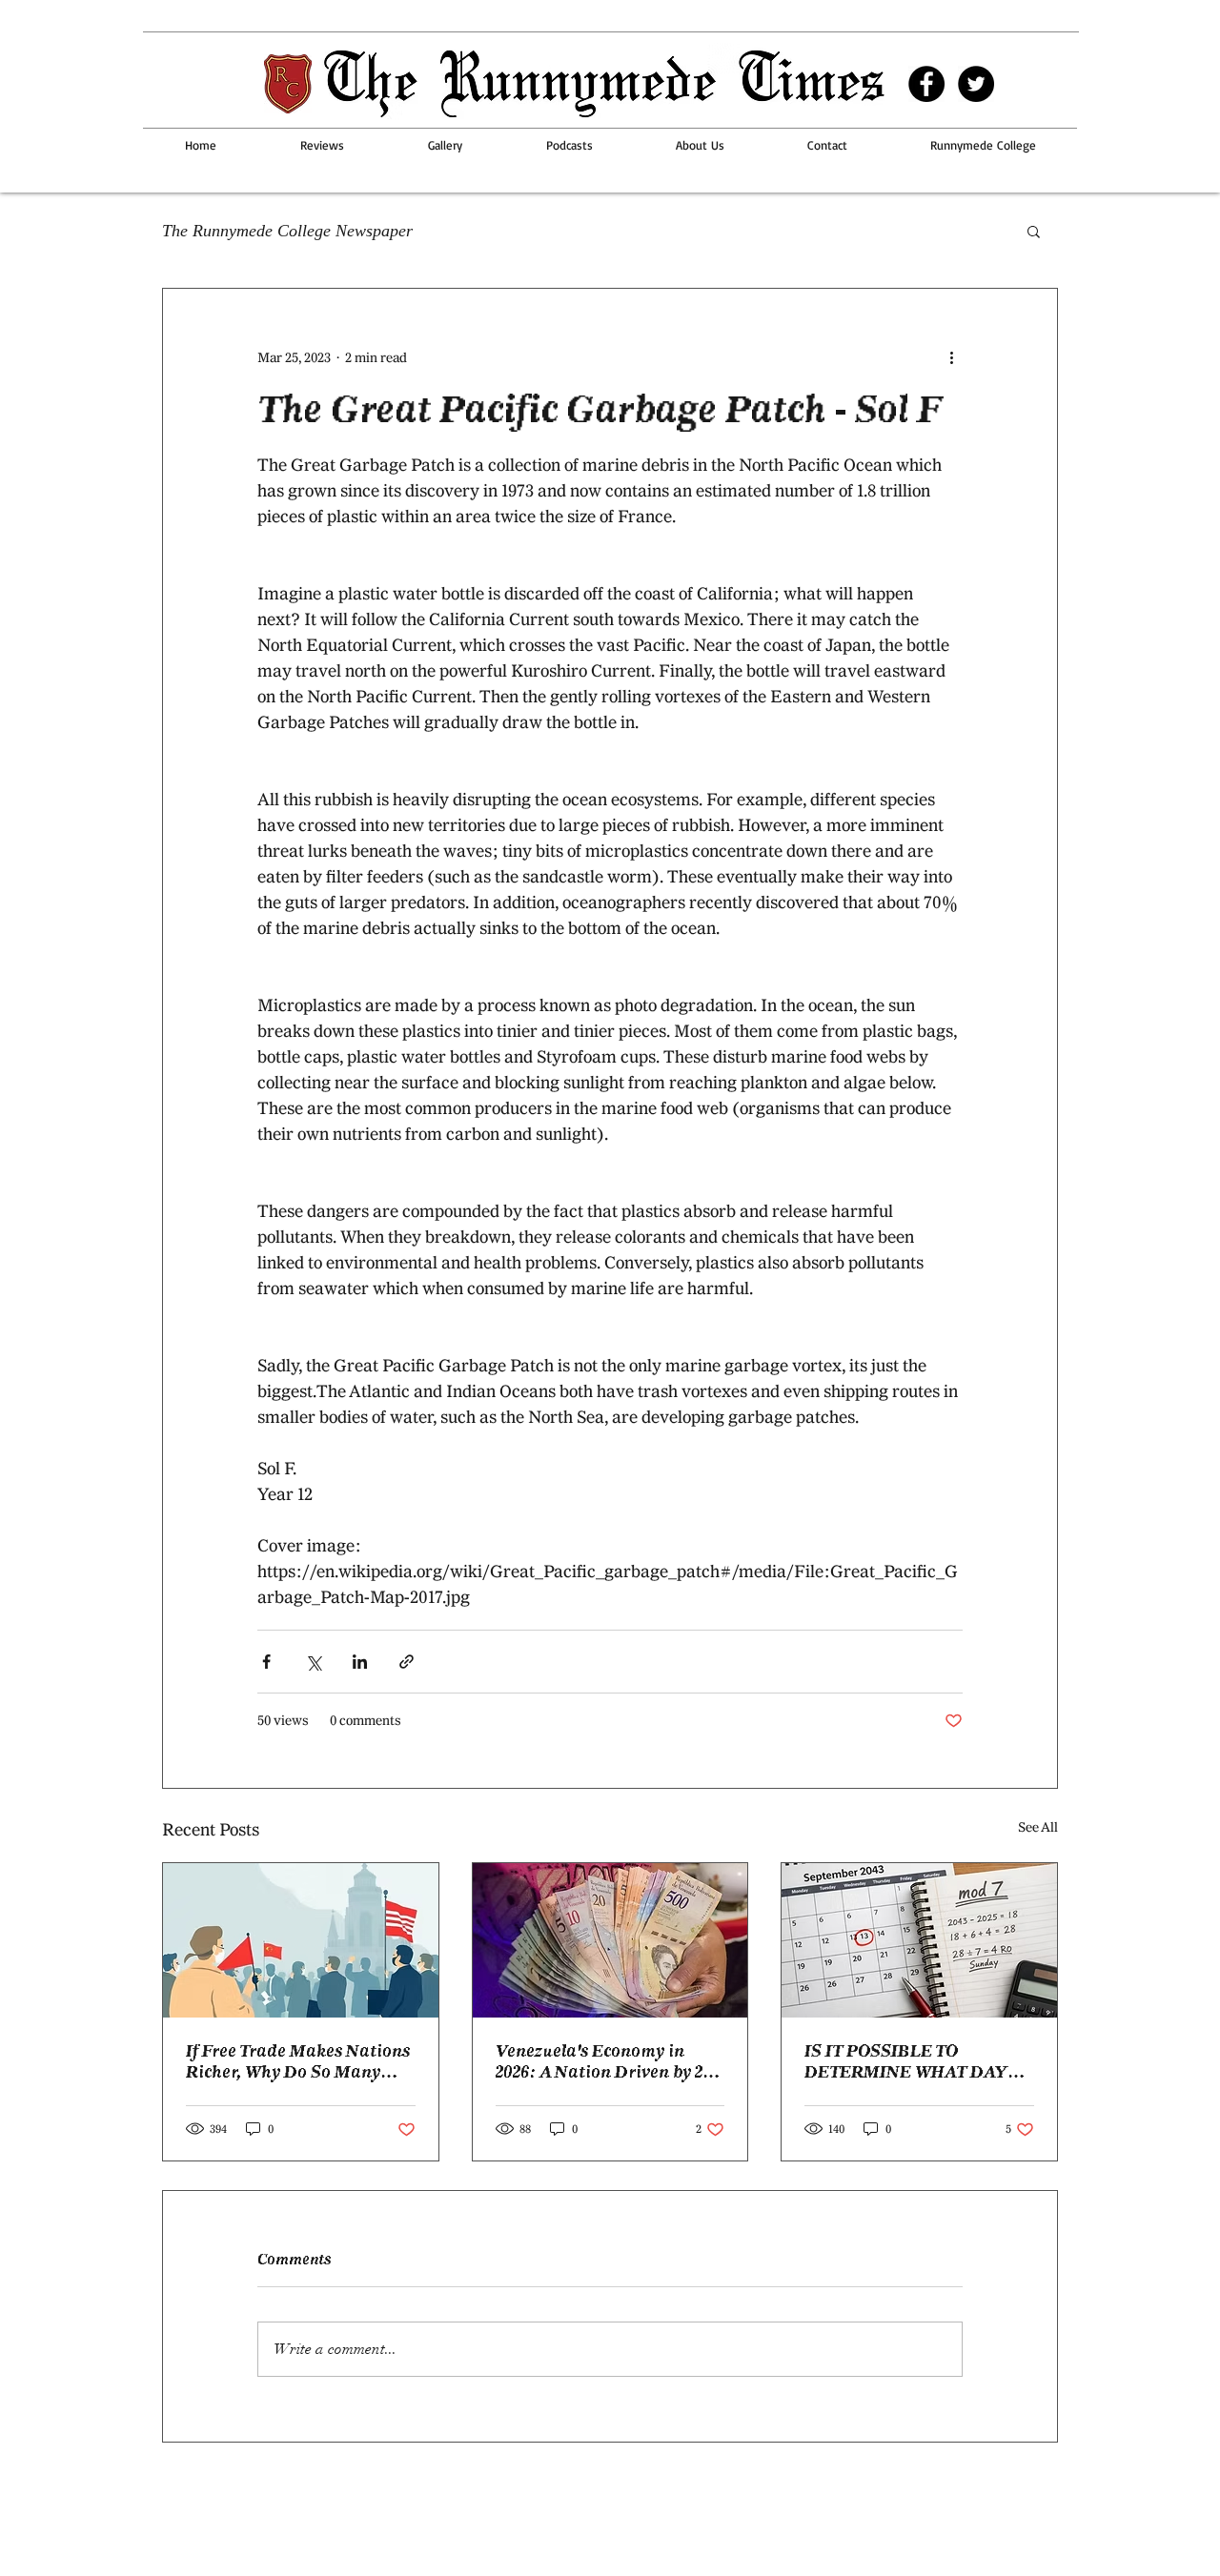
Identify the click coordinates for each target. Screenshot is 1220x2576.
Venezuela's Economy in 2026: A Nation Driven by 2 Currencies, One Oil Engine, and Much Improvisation (604, 2061)
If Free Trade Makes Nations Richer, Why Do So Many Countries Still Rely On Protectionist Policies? (298, 2061)
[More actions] (951, 357)
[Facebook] (926, 84)
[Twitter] (976, 84)
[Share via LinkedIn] (360, 1662)
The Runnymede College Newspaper (287, 231)
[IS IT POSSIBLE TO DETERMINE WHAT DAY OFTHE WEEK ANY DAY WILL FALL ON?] (919, 1940)
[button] (1034, 231)
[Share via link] (407, 1662)
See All (1038, 1827)
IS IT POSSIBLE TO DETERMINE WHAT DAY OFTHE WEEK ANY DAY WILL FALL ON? (906, 2061)
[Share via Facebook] (266, 1662)
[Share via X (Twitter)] (313, 1662)
